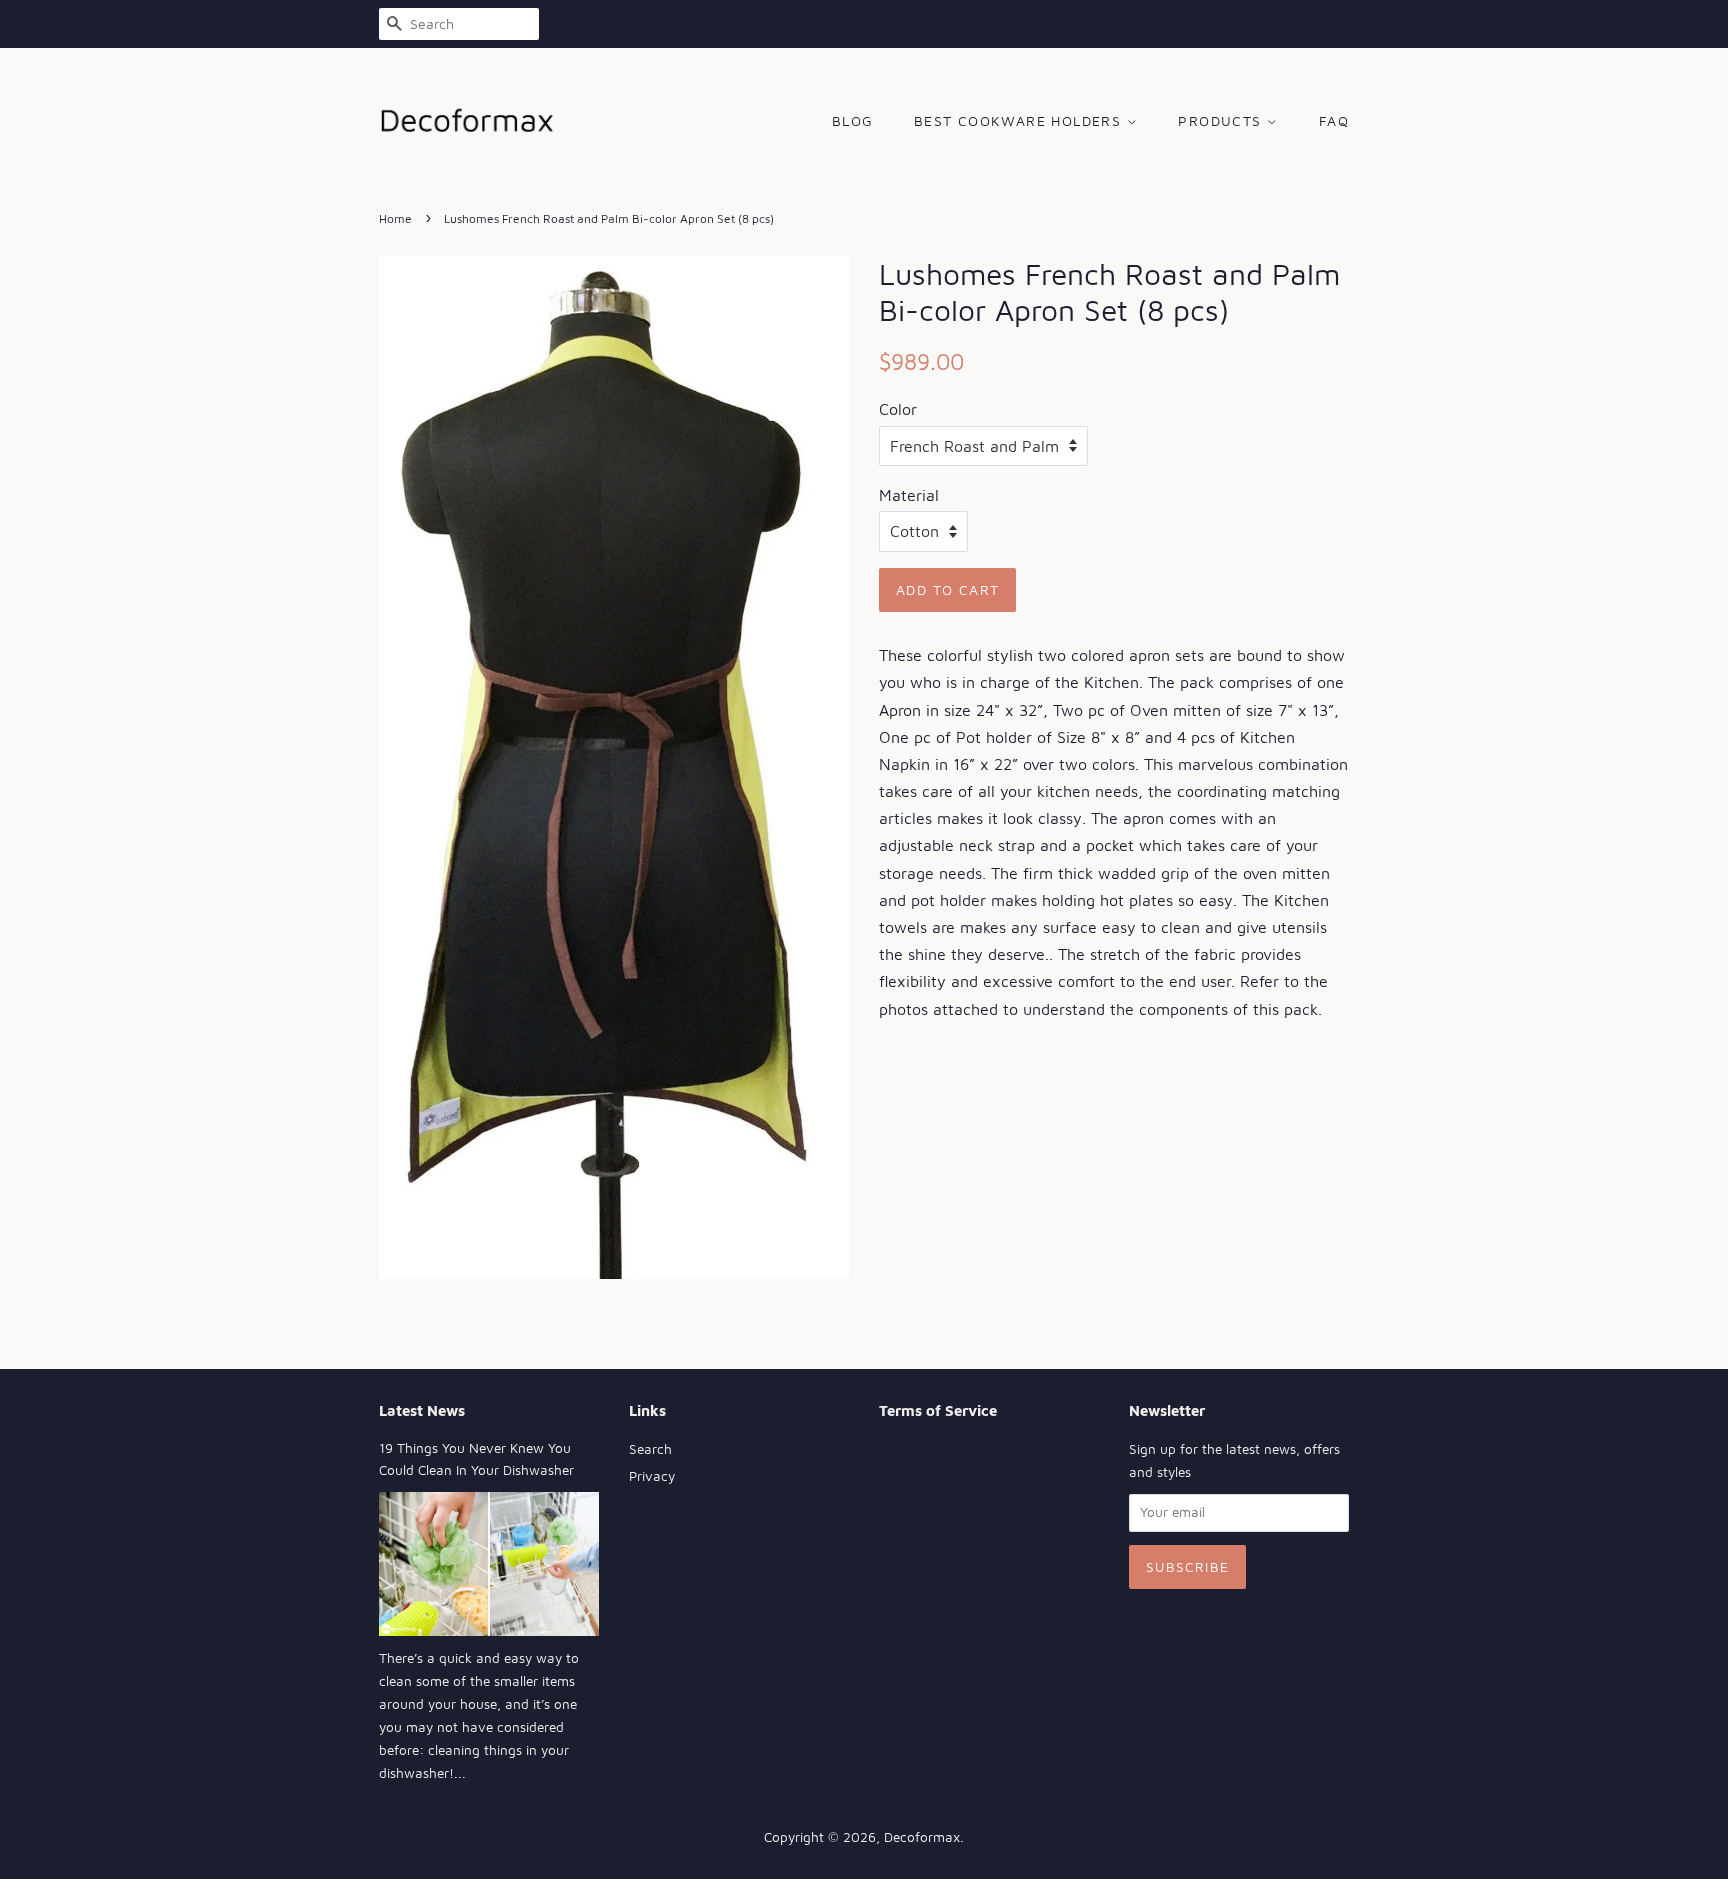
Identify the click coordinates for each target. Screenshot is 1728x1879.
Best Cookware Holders (1020, 120)
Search (650, 1449)
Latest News (422, 1410)
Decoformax (922, 1837)
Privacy (652, 1476)
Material (909, 495)
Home (395, 218)
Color (898, 409)
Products (1222, 120)
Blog (853, 120)
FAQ (1334, 120)
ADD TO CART (947, 589)
